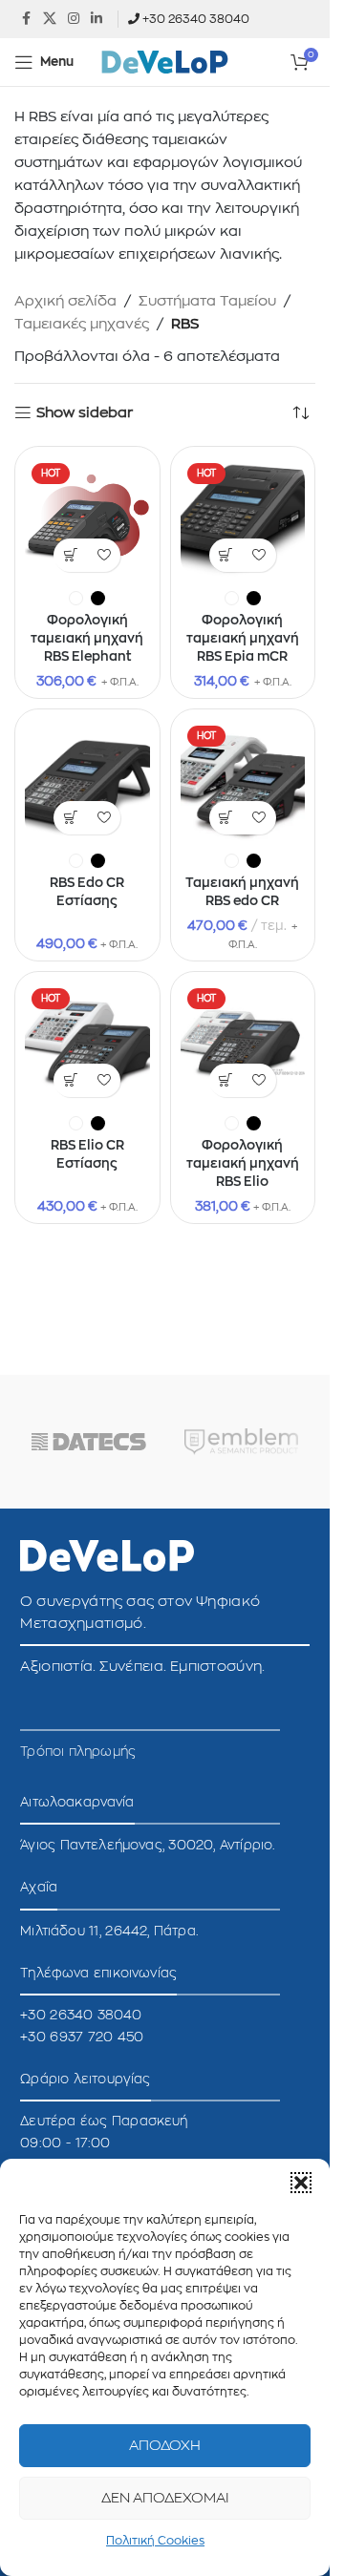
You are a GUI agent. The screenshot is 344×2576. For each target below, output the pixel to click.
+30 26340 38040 (196, 19)
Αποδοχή (165, 2446)
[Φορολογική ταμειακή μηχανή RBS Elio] (243, 1044)
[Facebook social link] (26, 19)
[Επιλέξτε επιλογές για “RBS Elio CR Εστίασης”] (70, 1080)
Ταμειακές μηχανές (82, 324)
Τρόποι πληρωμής (78, 1752)
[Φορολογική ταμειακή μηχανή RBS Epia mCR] (243, 519)
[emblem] (242, 1442)
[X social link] (50, 19)
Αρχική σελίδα (65, 301)
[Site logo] (165, 62)
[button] (301, 2183)
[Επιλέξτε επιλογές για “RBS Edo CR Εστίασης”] (70, 818)
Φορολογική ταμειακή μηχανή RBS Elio (243, 1164)
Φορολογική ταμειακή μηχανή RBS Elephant (87, 639)
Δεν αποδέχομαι (165, 2498)
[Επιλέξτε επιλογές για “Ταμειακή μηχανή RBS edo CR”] (226, 818)
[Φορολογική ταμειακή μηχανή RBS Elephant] (87, 519)
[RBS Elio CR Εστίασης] (87, 1044)
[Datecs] (89, 1442)
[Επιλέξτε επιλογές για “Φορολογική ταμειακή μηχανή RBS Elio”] (226, 1080)
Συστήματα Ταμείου (207, 301)
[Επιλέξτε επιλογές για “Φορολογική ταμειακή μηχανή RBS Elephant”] (70, 555)
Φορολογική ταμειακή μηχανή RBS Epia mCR (243, 639)
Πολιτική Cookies (155, 2541)
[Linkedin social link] (97, 19)
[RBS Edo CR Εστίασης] (87, 781)
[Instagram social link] (74, 19)
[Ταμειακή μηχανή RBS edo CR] (243, 781)
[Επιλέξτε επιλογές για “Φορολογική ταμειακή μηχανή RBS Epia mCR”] (226, 555)
